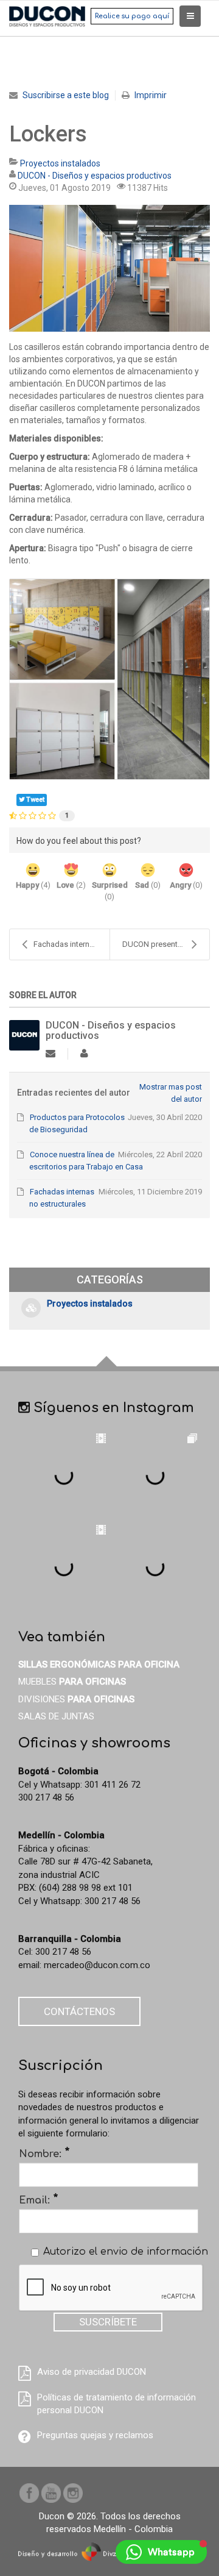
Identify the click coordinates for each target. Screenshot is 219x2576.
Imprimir (151, 95)
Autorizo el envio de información (126, 2252)
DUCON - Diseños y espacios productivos (95, 176)
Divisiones (76, 1699)
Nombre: (44, 2153)
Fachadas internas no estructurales (71, 944)
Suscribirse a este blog (66, 95)
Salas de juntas (56, 1716)
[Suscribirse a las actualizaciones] (50, 1054)
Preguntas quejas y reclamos (95, 2435)
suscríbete (108, 2322)
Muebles (72, 1682)
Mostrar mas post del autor (170, 1093)
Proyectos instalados (60, 163)
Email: (39, 2200)
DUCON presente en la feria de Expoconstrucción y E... (166, 944)
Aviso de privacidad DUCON (92, 2372)
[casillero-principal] (109, 268)
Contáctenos (79, 2011)
